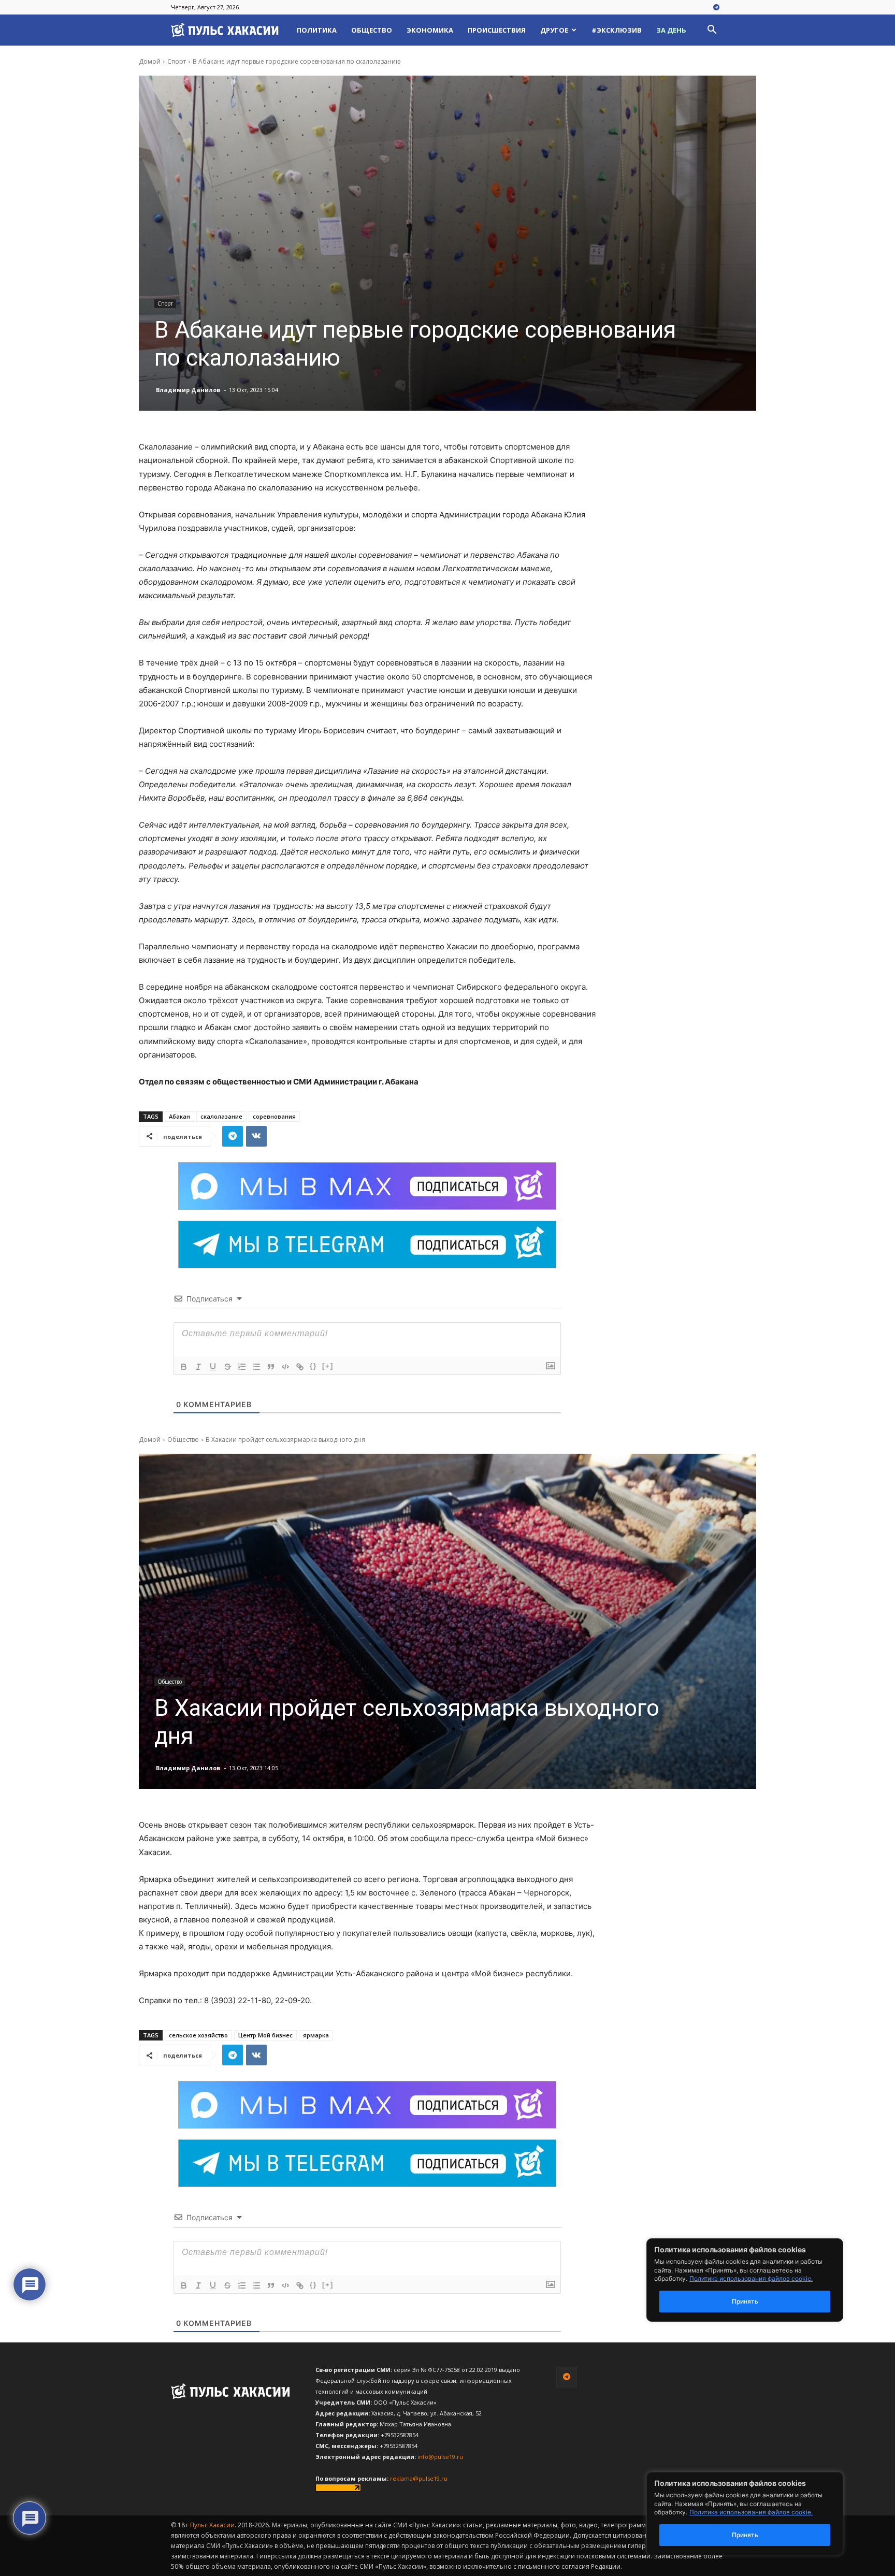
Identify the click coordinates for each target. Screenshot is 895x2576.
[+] (328, 1366)
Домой (150, 61)
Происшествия (497, 30)
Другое (554, 30)
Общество (372, 30)
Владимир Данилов (188, 390)
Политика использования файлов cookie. (751, 2512)
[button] (712, 31)
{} (313, 1366)
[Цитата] (271, 1367)
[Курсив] (198, 1367)
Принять (745, 2535)
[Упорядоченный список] (242, 1367)
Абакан (179, 1116)
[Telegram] (716, 8)
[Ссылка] (300, 1367)
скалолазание (221, 1116)
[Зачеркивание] (227, 1367)
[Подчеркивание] (213, 1367)
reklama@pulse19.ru (419, 2478)
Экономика (430, 30)
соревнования (274, 1116)
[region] (760, 2514)
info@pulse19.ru (440, 2457)
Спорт (177, 61)
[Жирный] (184, 1367)
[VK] (256, 1136)
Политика (317, 30)
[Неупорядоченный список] (256, 1367)
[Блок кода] (285, 1367)
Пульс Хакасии (212, 2525)
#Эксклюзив (617, 30)
